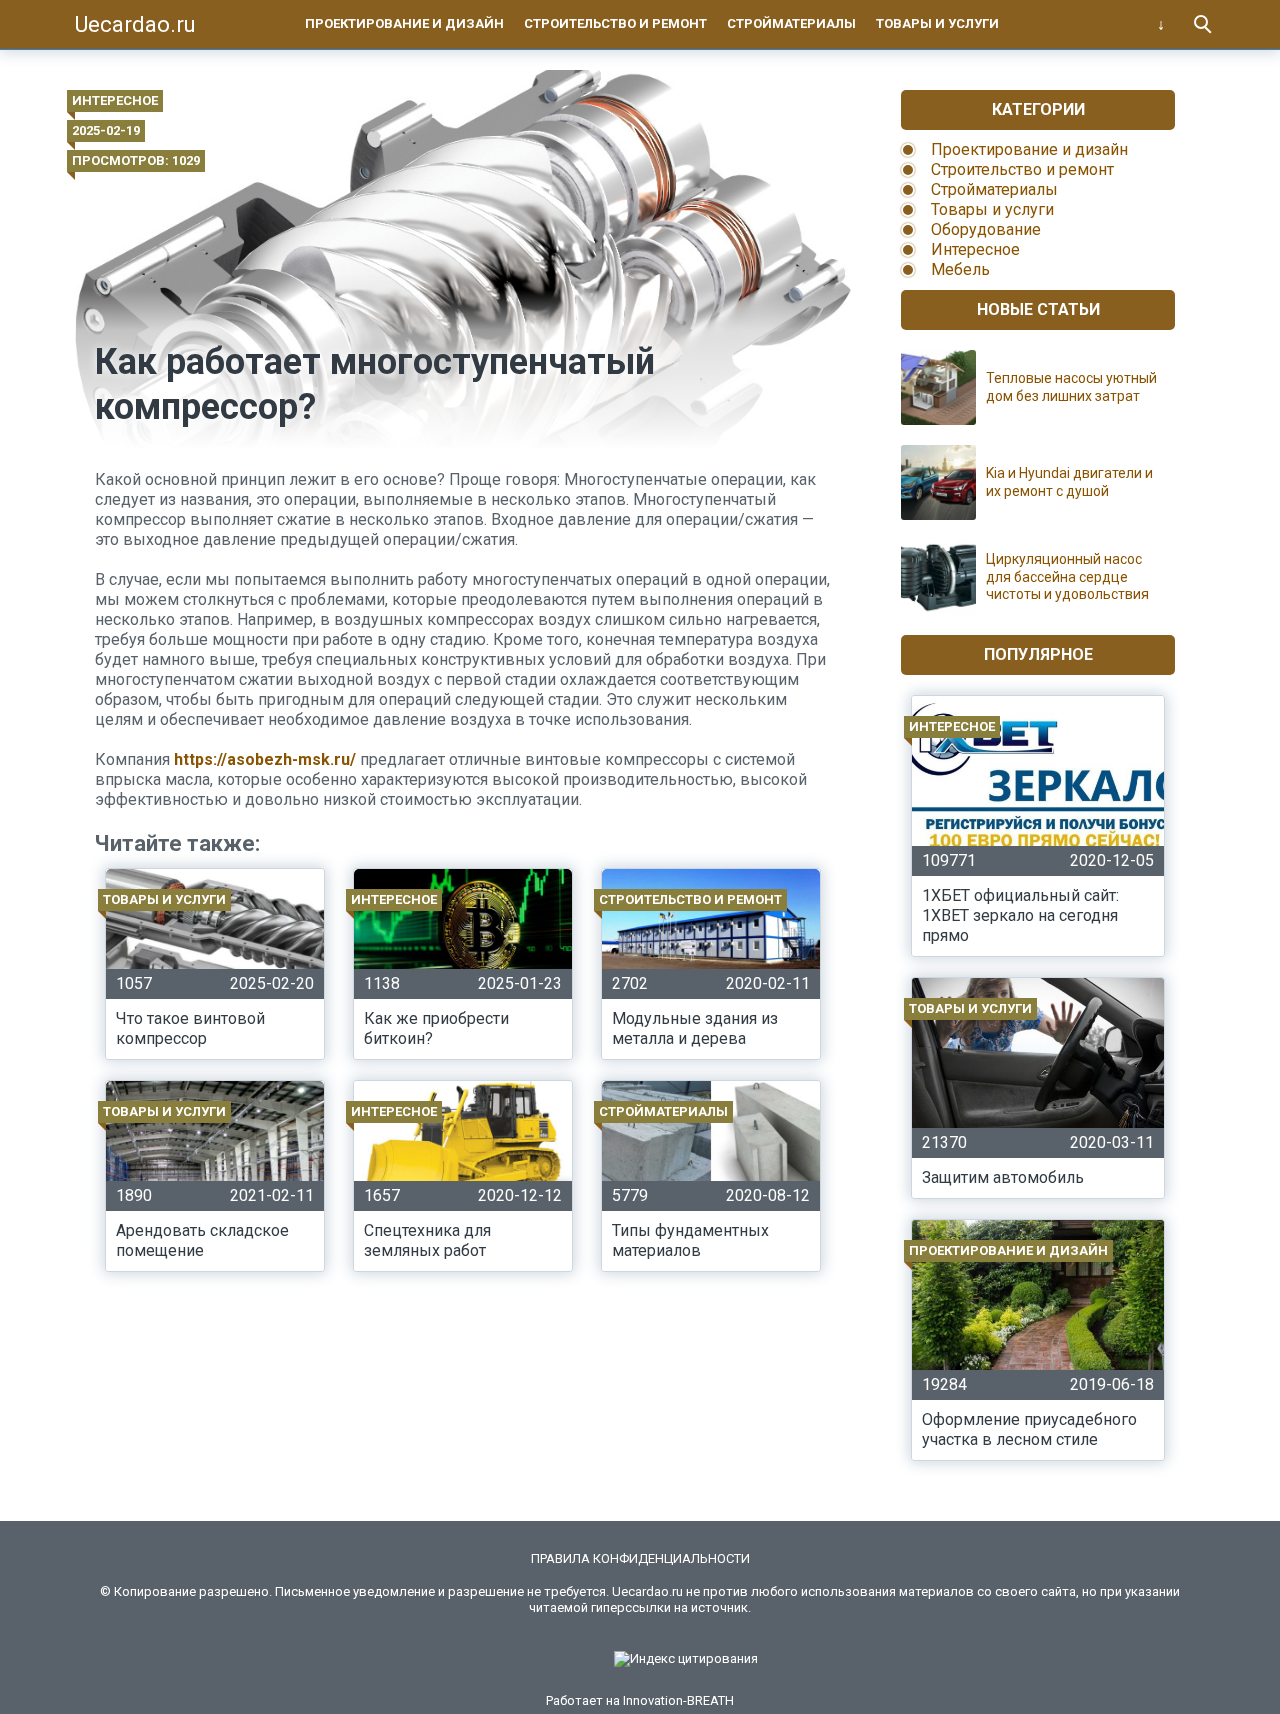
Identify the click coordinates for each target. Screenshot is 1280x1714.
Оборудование (986, 229)
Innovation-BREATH (678, 1700)
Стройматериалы (791, 23)
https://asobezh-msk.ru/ (265, 759)
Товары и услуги (937, 23)
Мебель (960, 269)
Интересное (115, 100)
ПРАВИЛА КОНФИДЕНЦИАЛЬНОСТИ (640, 1558)
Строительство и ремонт (615, 23)
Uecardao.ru (135, 24)
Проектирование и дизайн (404, 23)
